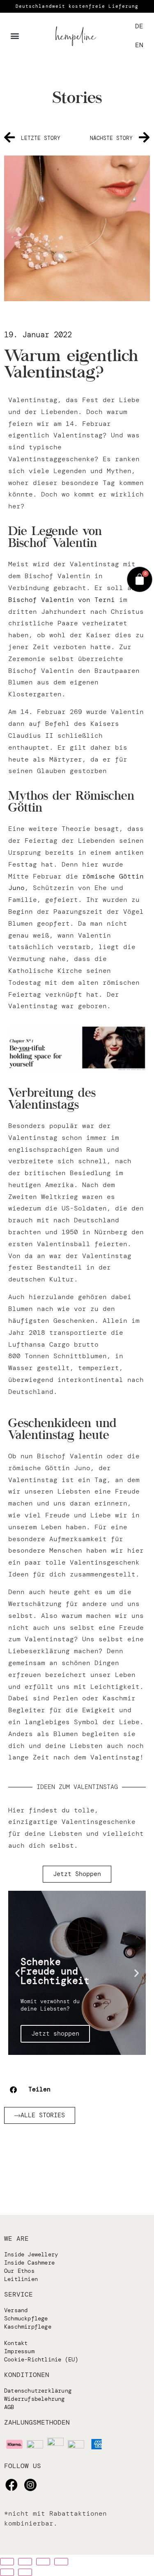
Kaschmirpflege (28, 2327)
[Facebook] (11, 2485)
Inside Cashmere (29, 2263)
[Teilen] (25, 2562)
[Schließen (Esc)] (7, 2562)
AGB (9, 2407)
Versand (16, 2310)
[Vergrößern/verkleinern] (61, 2562)
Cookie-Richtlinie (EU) (41, 2359)
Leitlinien (21, 2279)
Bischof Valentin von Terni (62, 600)
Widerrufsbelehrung (34, 2399)
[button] (15, 36)
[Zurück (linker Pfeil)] (7, 2572)
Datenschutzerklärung (38, 2391)
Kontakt (16, 2343)
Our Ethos (19, 2271)
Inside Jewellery (31, 2254)
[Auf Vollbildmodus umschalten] (43, 2562)
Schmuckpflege (26, 2318)
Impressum (19, 2351)
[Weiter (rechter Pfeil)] (25, 2572)
